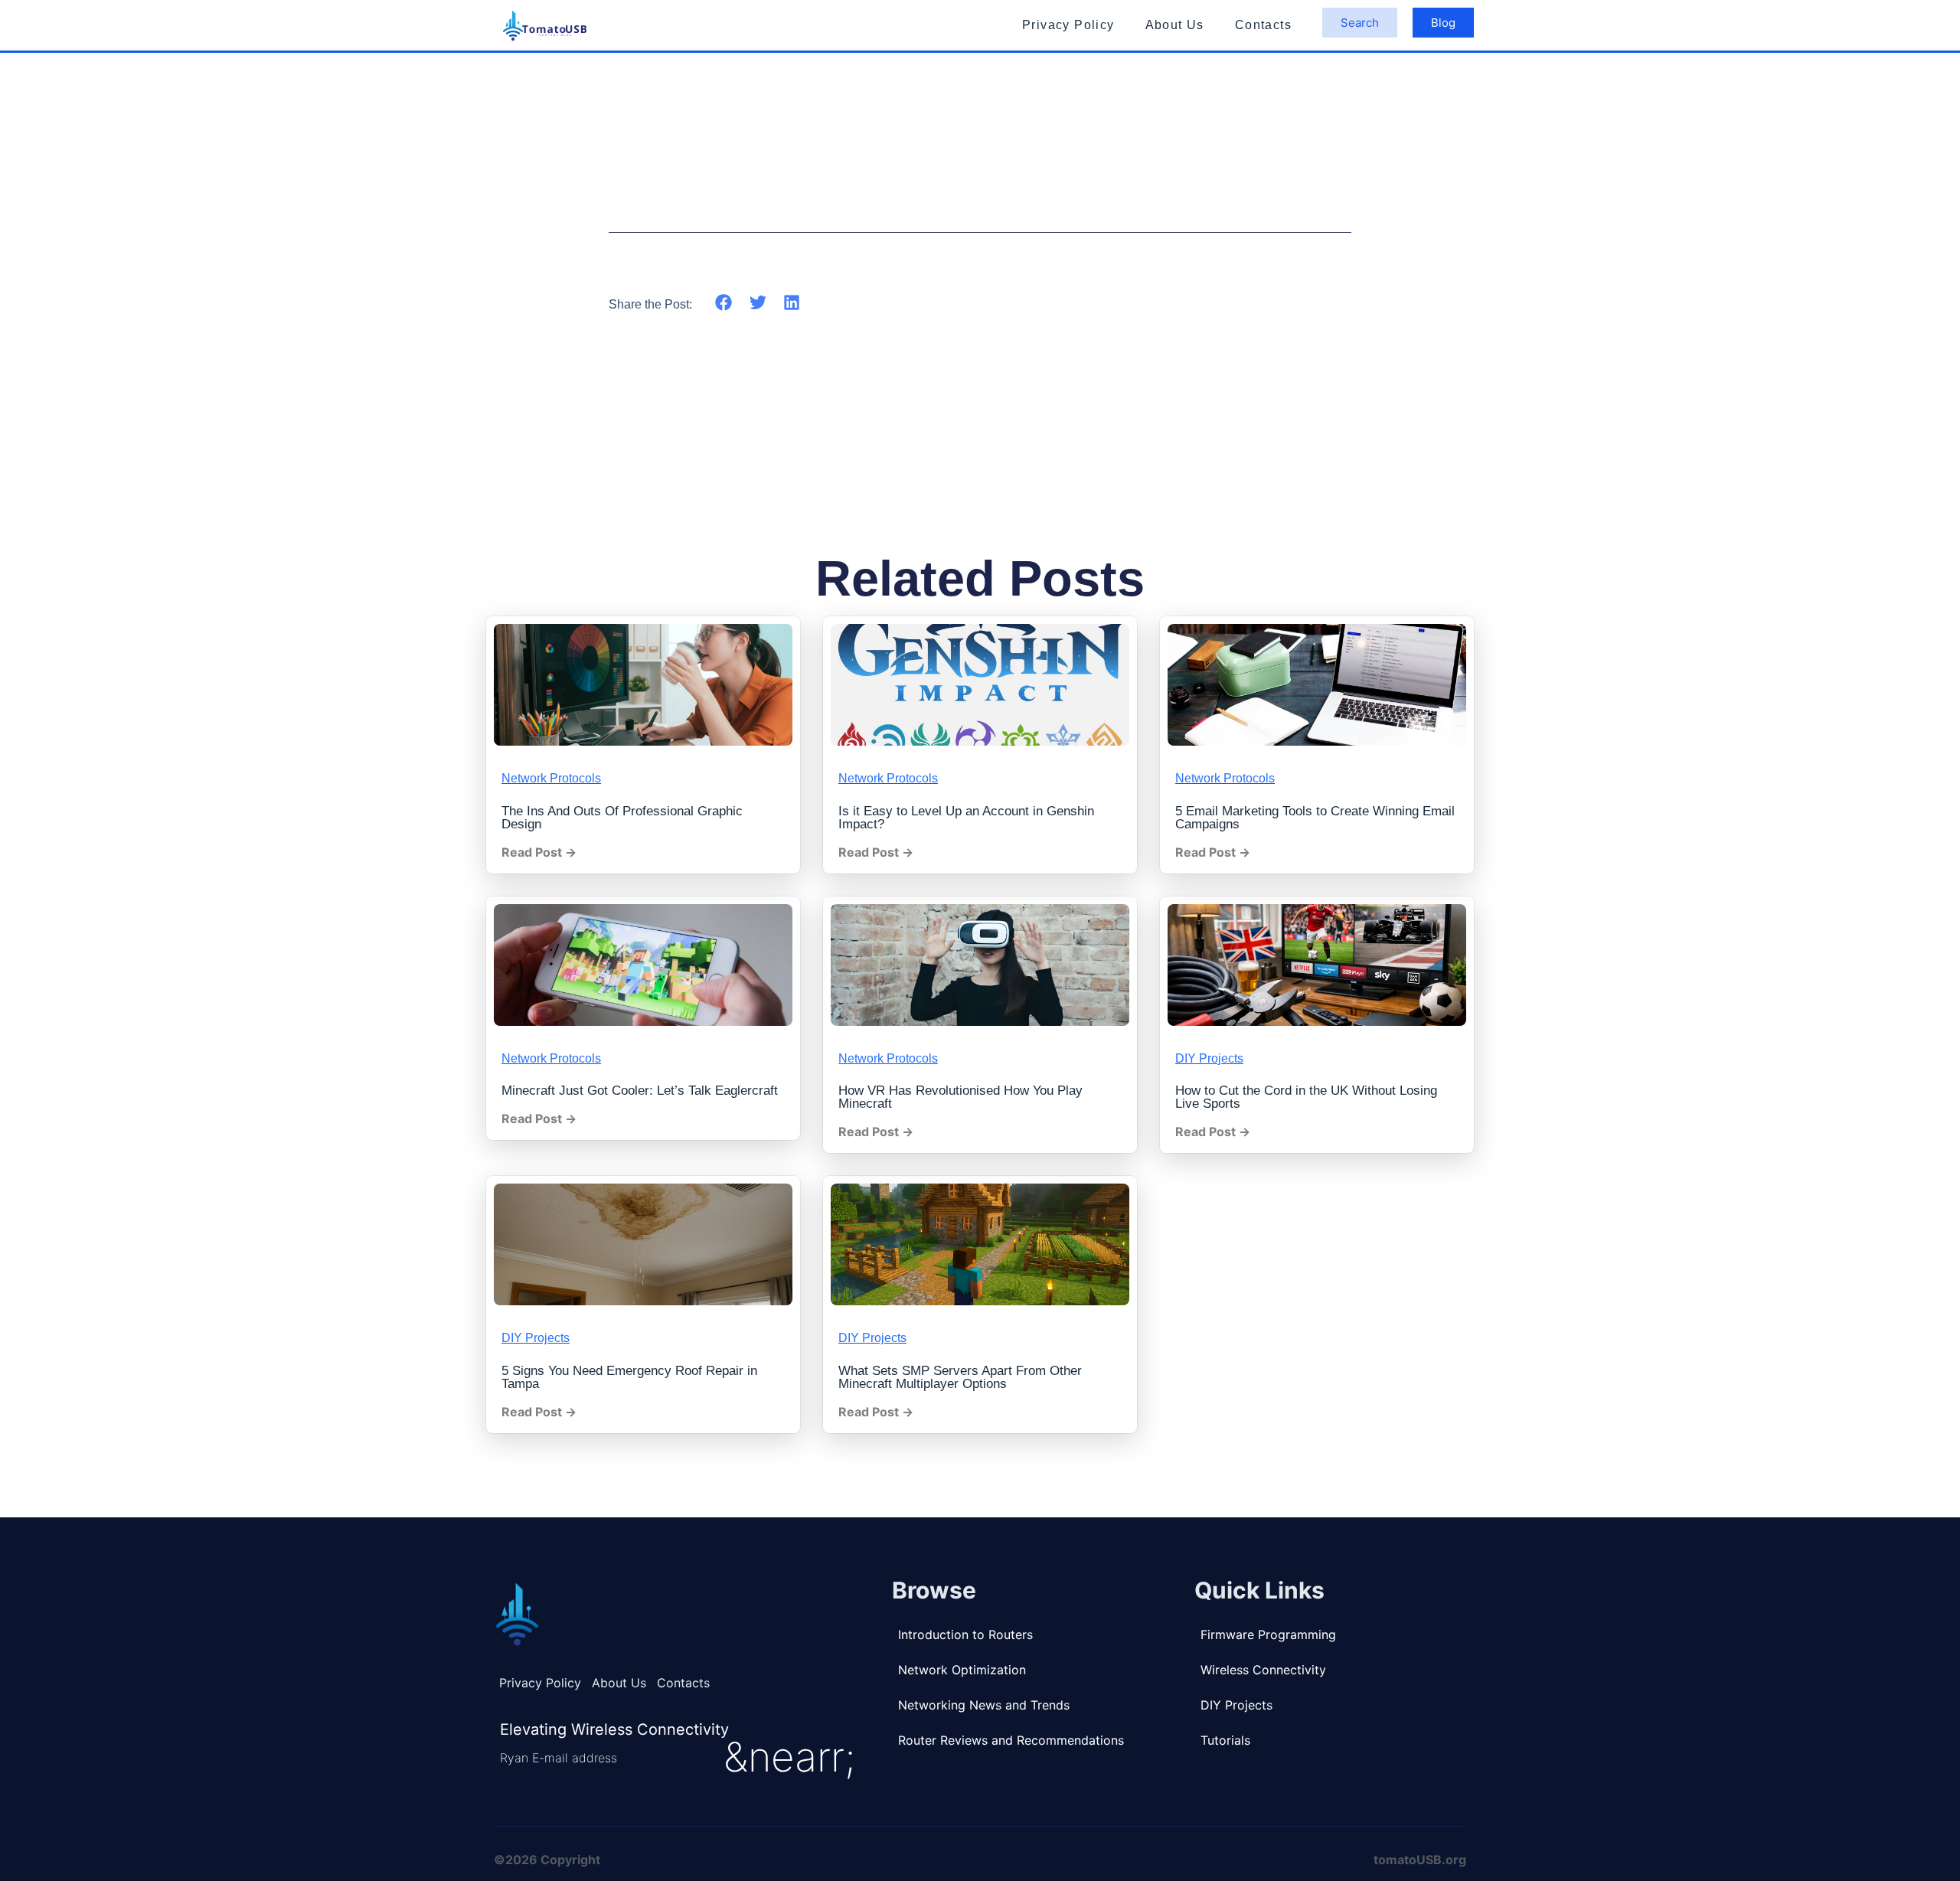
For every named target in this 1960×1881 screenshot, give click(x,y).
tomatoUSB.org (1420, 1860)
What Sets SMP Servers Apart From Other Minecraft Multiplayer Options (960, 1377)
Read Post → (539, 852)
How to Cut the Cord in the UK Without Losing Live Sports (1306, 1097)
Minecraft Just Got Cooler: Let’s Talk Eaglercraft (640, 1091)
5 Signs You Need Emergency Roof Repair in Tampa (629, 1377)
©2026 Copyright (547, 1860)
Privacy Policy (1068, 25)
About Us (1175, 25)
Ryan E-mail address (559, 1758)
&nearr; (789, 1757)
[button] (724, 303)
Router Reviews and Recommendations (1011, 1740)
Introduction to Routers (965, 1634)
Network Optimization (962, 1670)
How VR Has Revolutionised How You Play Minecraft (960, 1097)
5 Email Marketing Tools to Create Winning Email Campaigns (1315, 818)
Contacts (1263, 25)
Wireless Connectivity (1263, 1670)
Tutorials (1225, 1740)
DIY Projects (1209, 1058)
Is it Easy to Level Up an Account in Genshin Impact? (966, 818)
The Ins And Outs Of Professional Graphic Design (622, 818)
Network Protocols (551, 778)
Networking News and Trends (984, 1705)
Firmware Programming (1268, 1634)
